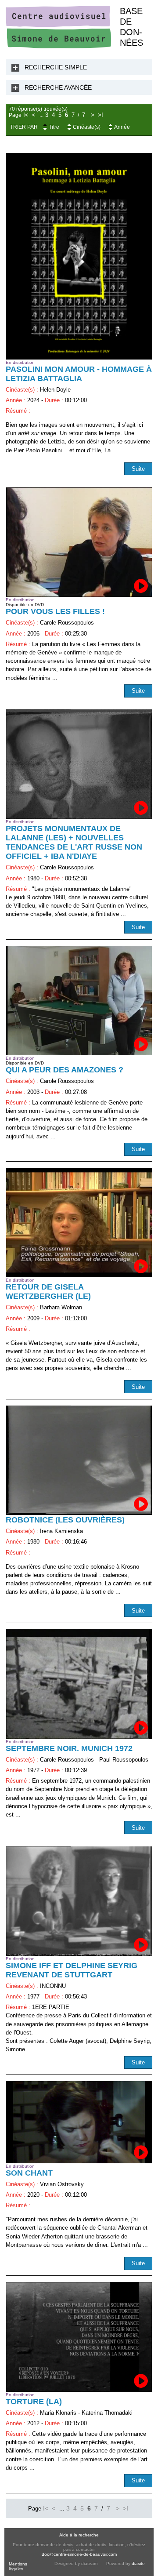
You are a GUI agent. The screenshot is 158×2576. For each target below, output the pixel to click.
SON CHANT (29, 2173)
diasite (138, 2563)
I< (26, 115)
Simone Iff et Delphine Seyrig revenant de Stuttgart (72, 1970)
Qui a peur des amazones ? (65, 1070)
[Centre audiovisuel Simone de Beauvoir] (58, 46)
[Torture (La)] (79, 2337)
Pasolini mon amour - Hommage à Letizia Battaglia (79, 374)
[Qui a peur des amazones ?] (79, 1001)
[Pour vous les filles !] (79, 542)
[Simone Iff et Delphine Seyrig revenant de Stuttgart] (79, 1901)
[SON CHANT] (79, 2122)
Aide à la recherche (79, 2535)
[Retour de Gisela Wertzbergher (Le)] (79, 1223)
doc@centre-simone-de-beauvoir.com (79, 2554)
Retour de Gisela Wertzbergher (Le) (48, 1292)
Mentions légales (18, 2566)
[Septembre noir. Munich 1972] (79, 1684)
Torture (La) (34, 2402)
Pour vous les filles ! (55, 611)
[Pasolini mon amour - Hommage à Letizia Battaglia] (79, 256)
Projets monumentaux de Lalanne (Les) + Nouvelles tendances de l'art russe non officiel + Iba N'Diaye (74, 842)
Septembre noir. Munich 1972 (69, 1748)
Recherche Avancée (58, 87)
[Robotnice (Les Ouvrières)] (79, 1460)
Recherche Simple (56, 67)
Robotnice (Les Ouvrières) (65, 1520)
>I (101, 115)
